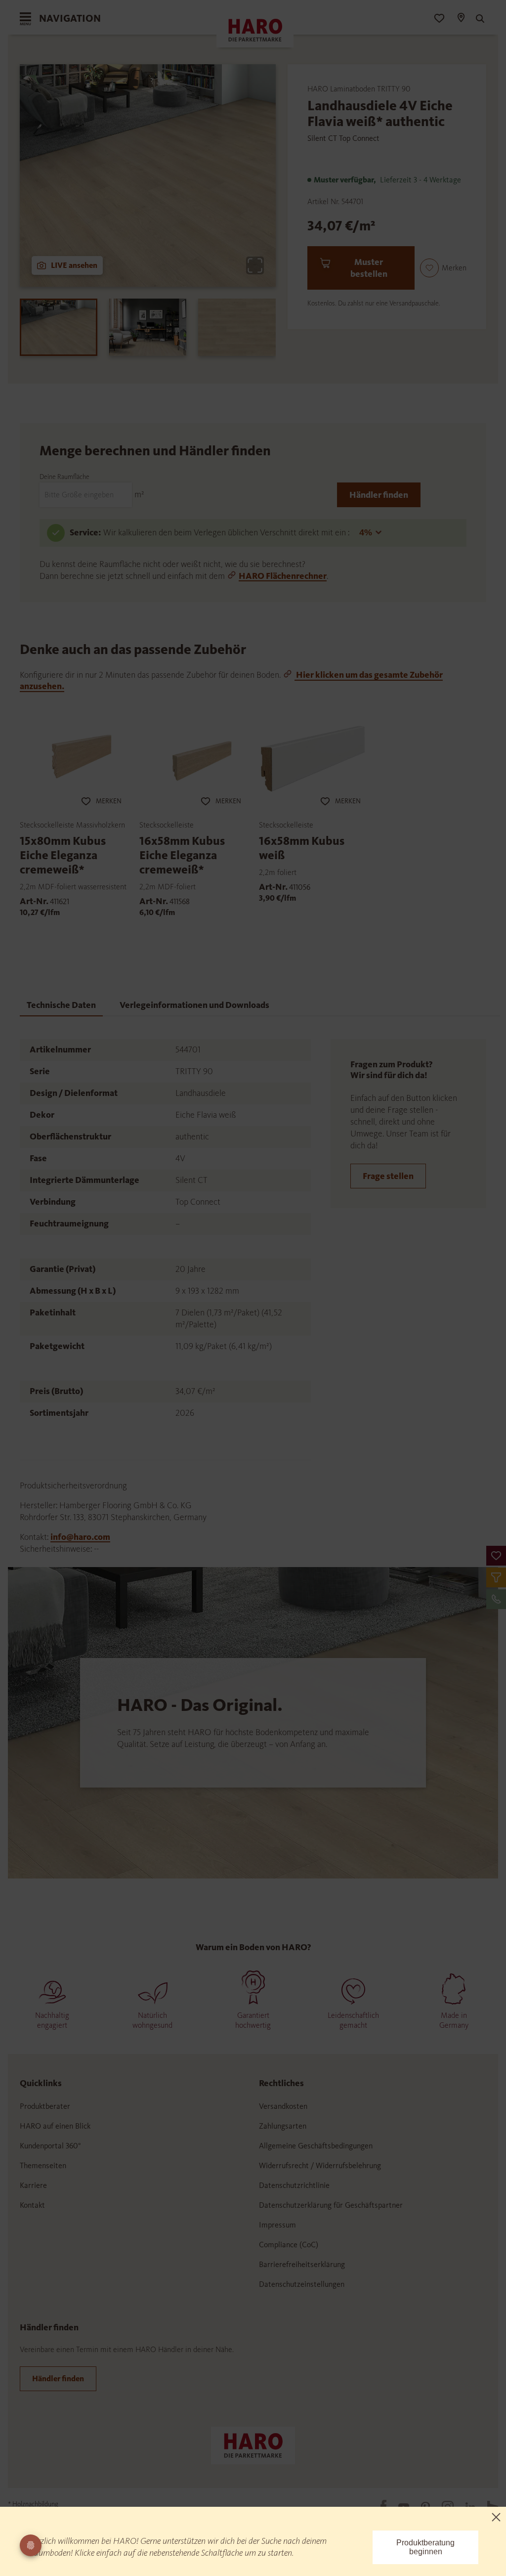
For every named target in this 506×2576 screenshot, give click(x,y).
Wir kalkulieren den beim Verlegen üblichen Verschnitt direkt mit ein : (227, 532)
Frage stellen (388, 1176)
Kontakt (32, 2205)
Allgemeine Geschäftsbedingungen (316, 2146)
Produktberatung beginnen (425, 2547)
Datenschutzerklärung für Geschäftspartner (331, 2205)
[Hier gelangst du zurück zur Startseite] (253, 2445)
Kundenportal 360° (50, 2146)
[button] (496, 1556)
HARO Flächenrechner (283, 576)
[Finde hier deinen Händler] (461, 19)
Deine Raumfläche (64, 477)
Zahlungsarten (283, 2126)
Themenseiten (43, 2165)
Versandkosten (283, 2106)
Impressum (277, 2225)
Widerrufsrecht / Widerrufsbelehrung (320, 2165)
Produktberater (45, 2106)
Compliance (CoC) (289, 2245)
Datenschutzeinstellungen (302, 2284)
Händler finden (379, 495)
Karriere (33, 2185)
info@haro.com (80, 1537)
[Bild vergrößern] (255, 265)
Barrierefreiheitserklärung (302, 2264)
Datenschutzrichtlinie (294, 2185)
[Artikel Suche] (479, 19)
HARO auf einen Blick (55, 2126)
